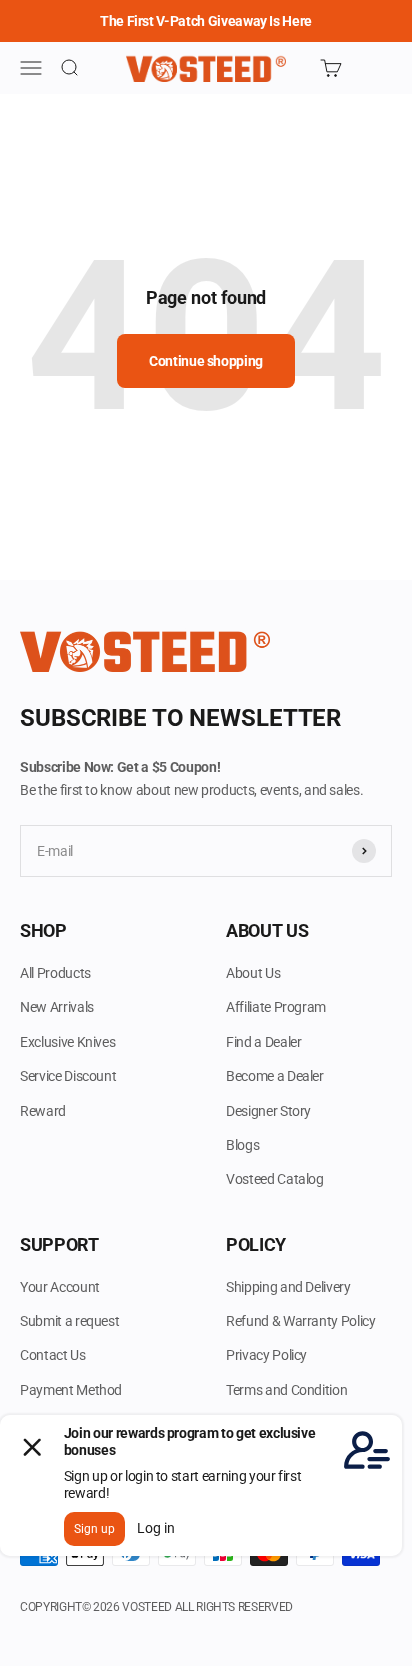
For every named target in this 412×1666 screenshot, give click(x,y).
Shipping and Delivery (288, 1287)
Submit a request (69, 1321)
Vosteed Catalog (275, 1179)
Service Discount (68, 1076)
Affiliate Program (276, 1007)
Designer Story (268, 1111)
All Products (55, 973)
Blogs (242, 1145)
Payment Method (71, 1390)
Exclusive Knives (67, 1042)
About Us (253, 973)
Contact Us (53, 1355)
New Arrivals (57, 1007)
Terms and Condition (286, 1390)
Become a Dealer (275, 1076)
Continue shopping (206, 361)
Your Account (60, 1287)
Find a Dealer (263, 1042)
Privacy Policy (266, 1355)
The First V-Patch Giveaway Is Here (206, 21)
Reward (43, 1111)
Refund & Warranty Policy (301, 1321)
